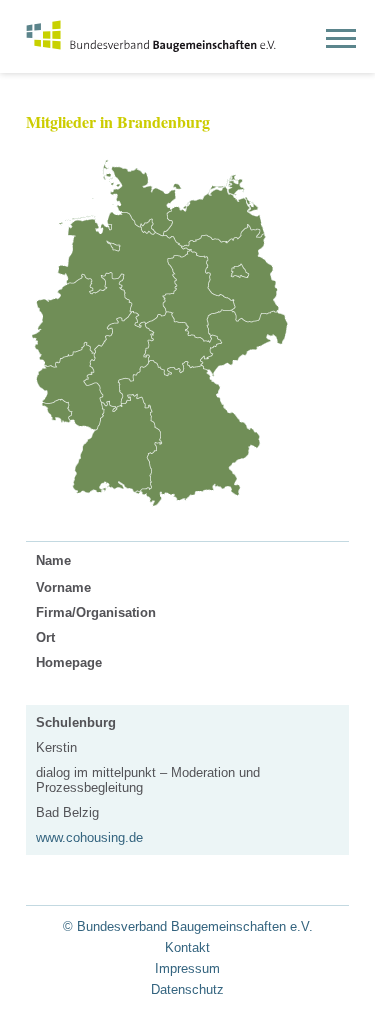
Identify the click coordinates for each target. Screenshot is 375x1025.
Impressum (187, 968)
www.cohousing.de (89, 837)
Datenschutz (187, 989)
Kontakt (187, 947)
